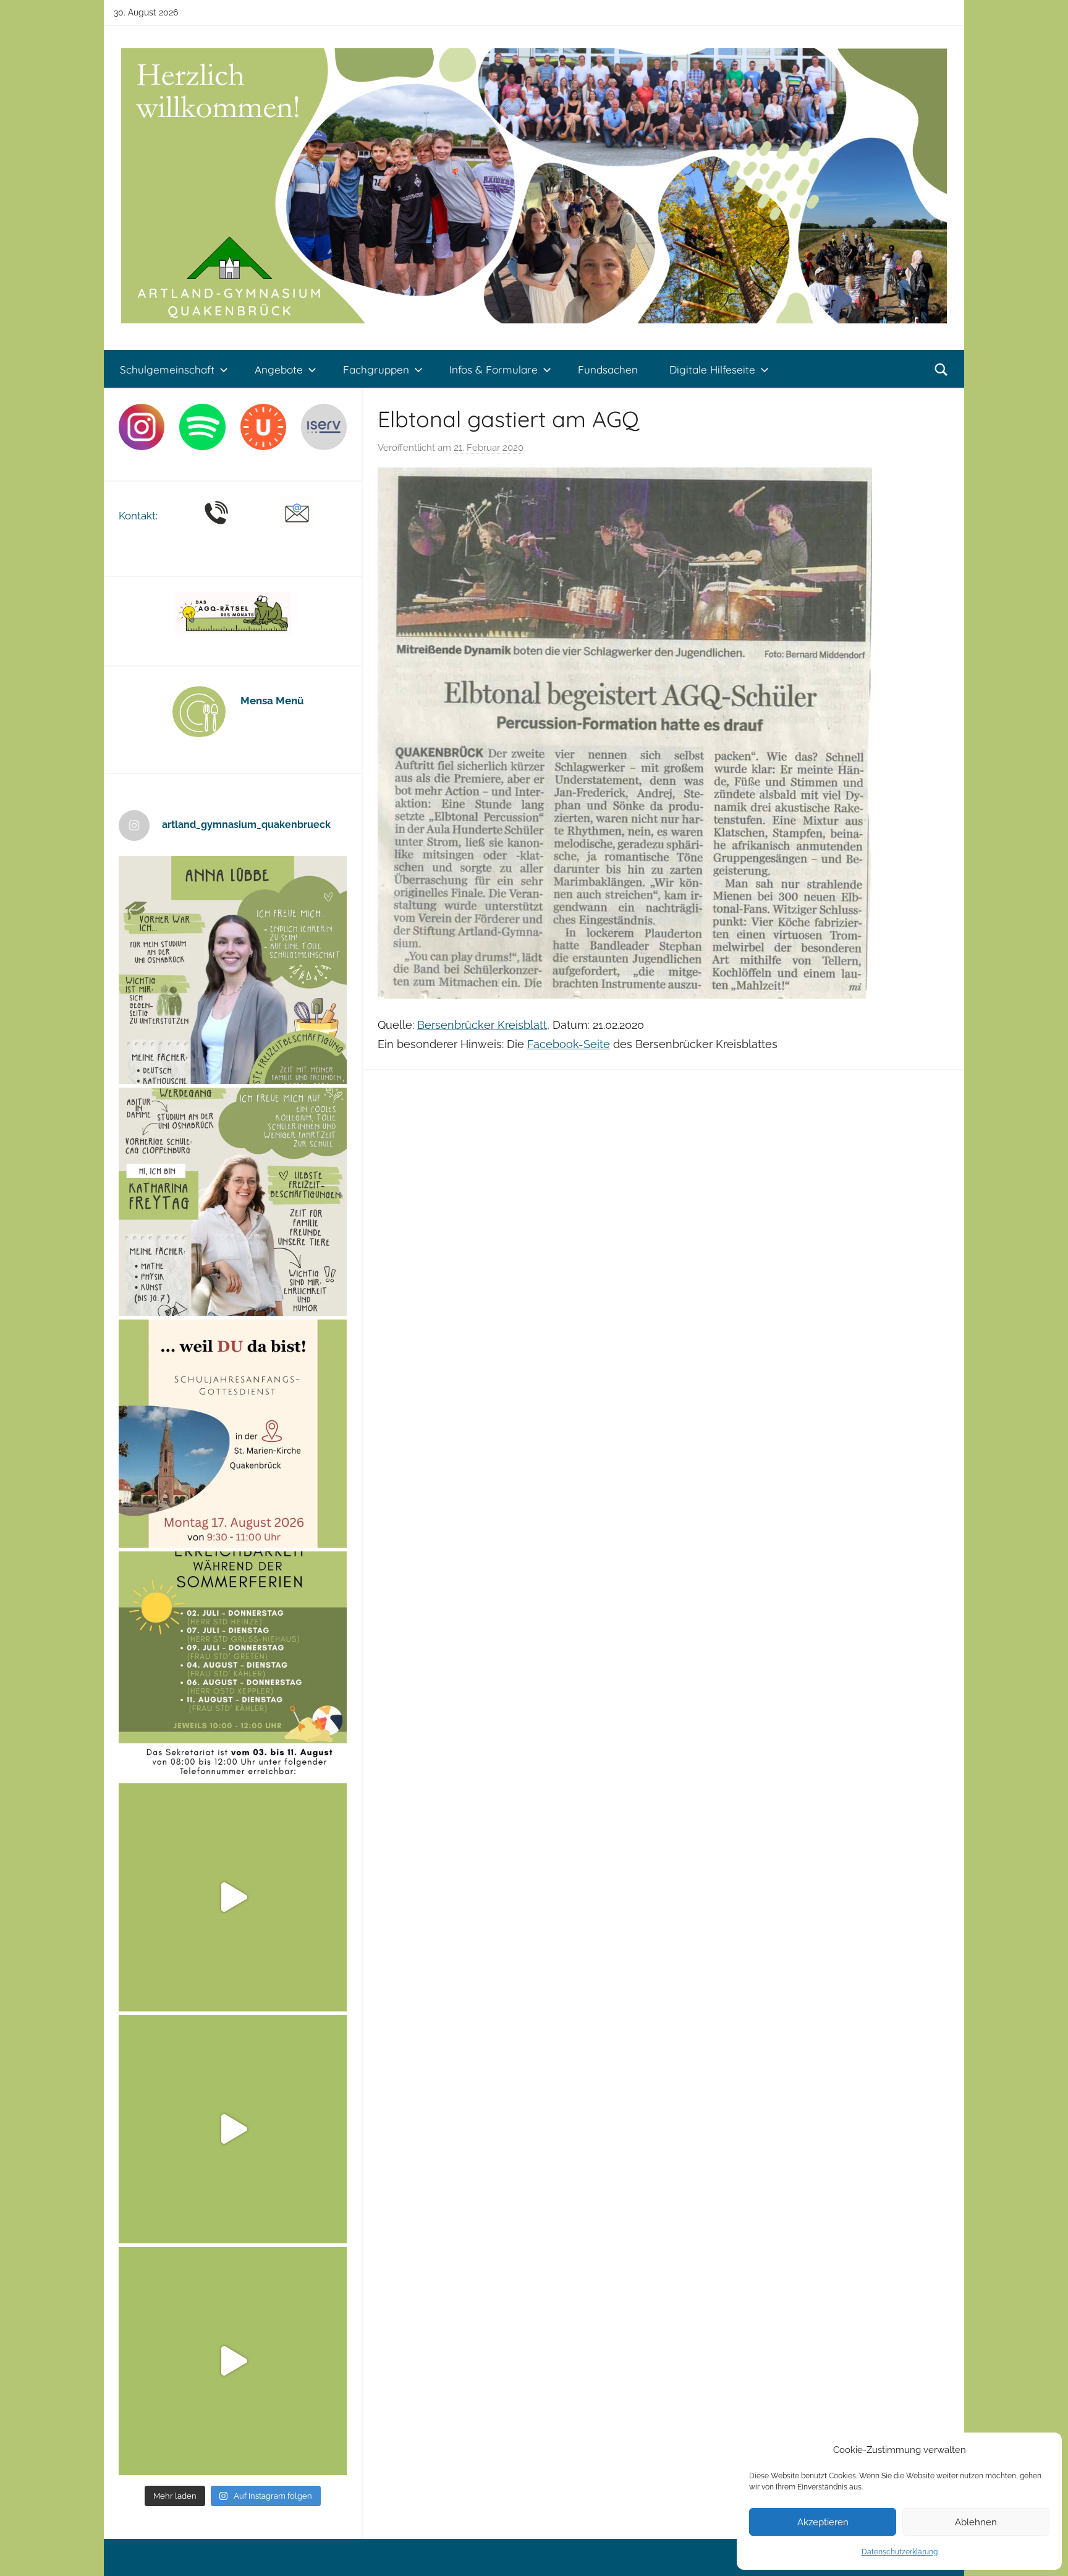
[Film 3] (233, 2361)
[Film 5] (233, 1897)
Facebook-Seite (569, 1044)
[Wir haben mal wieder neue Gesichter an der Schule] (233, 1202)
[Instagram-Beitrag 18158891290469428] (233, 1665)
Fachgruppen (376, 369)
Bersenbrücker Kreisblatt (482, 1025)
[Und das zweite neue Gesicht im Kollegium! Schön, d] (233, 970)
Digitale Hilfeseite (712, 369)
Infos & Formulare (494, 369)
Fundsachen (608, 369)
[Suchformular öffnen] (941, 370)
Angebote (279, 369)
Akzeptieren (823, 2522)
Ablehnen (976, 2522)
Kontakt (137, 516)
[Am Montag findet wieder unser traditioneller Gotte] (233, 1434)
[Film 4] (233, 2129)
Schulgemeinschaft (167, 369)
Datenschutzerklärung (900, 2552)
